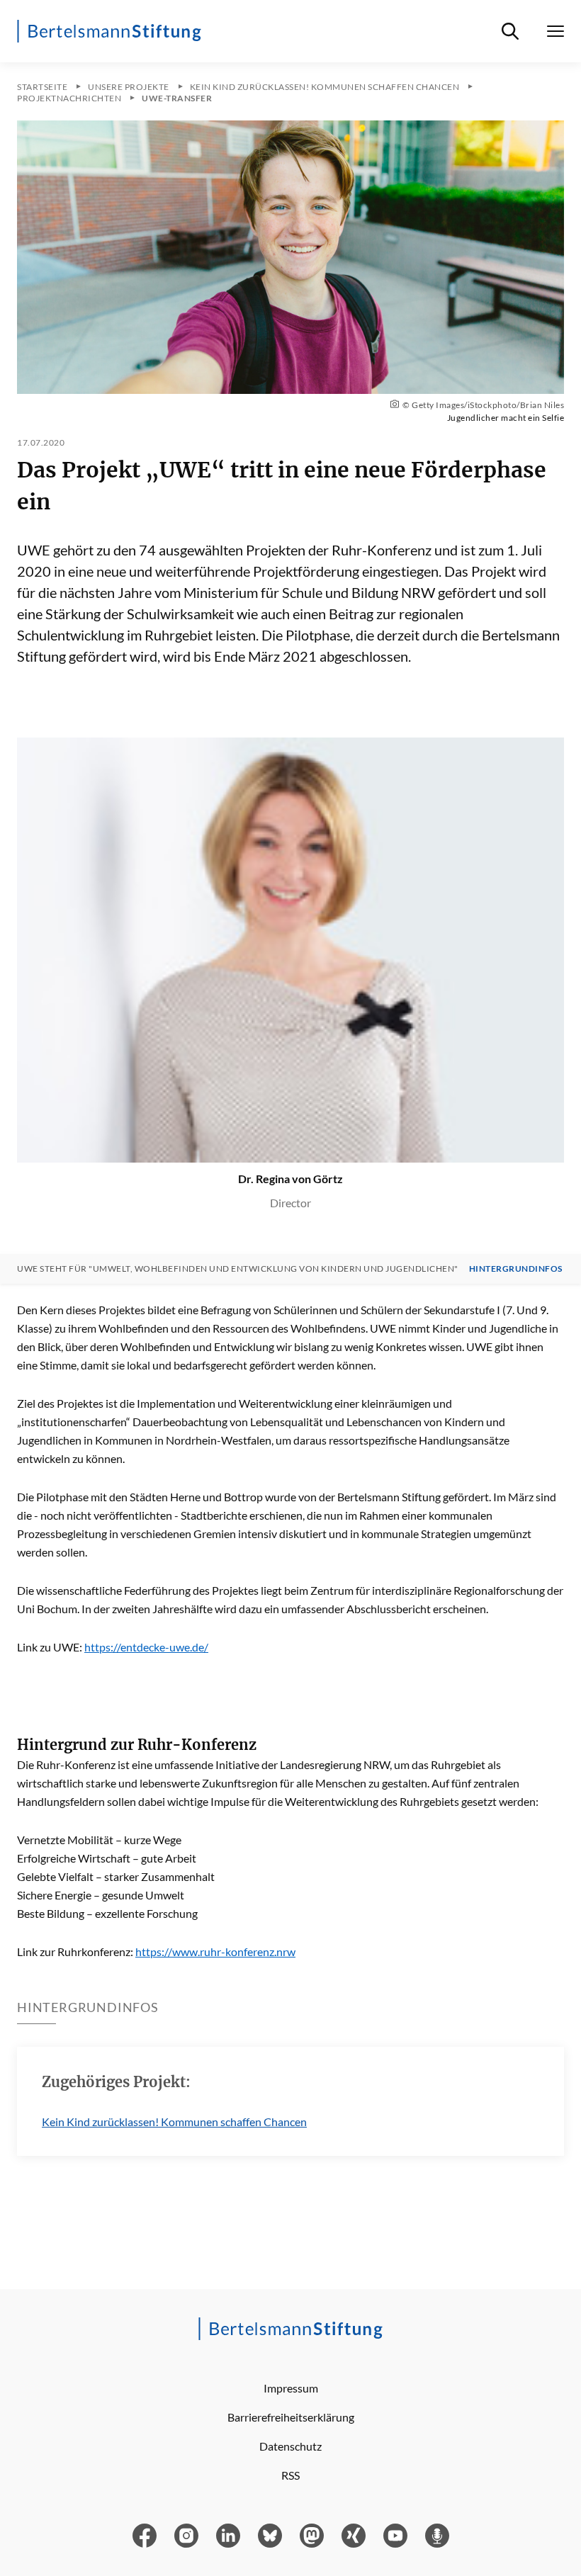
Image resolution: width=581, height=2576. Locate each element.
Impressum (291, 2388)
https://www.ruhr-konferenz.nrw (215, 1951)
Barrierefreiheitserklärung (291, 2417)
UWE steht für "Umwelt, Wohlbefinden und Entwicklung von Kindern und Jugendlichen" (238, 1269)
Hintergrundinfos (516, 1269)
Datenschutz (290, 2446)
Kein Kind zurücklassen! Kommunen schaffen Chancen (174, 2122)
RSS (290, 2475)
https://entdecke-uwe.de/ (146, 1647)
